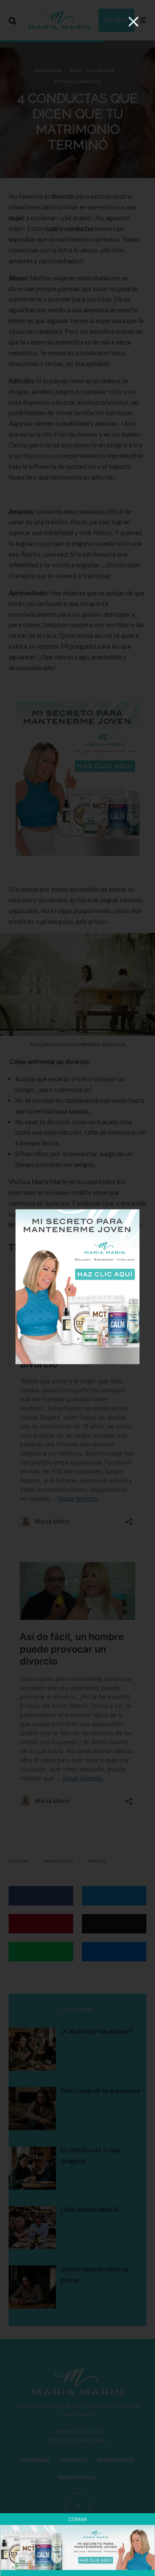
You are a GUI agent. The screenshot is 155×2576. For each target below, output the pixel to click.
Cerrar (77, 2519)
